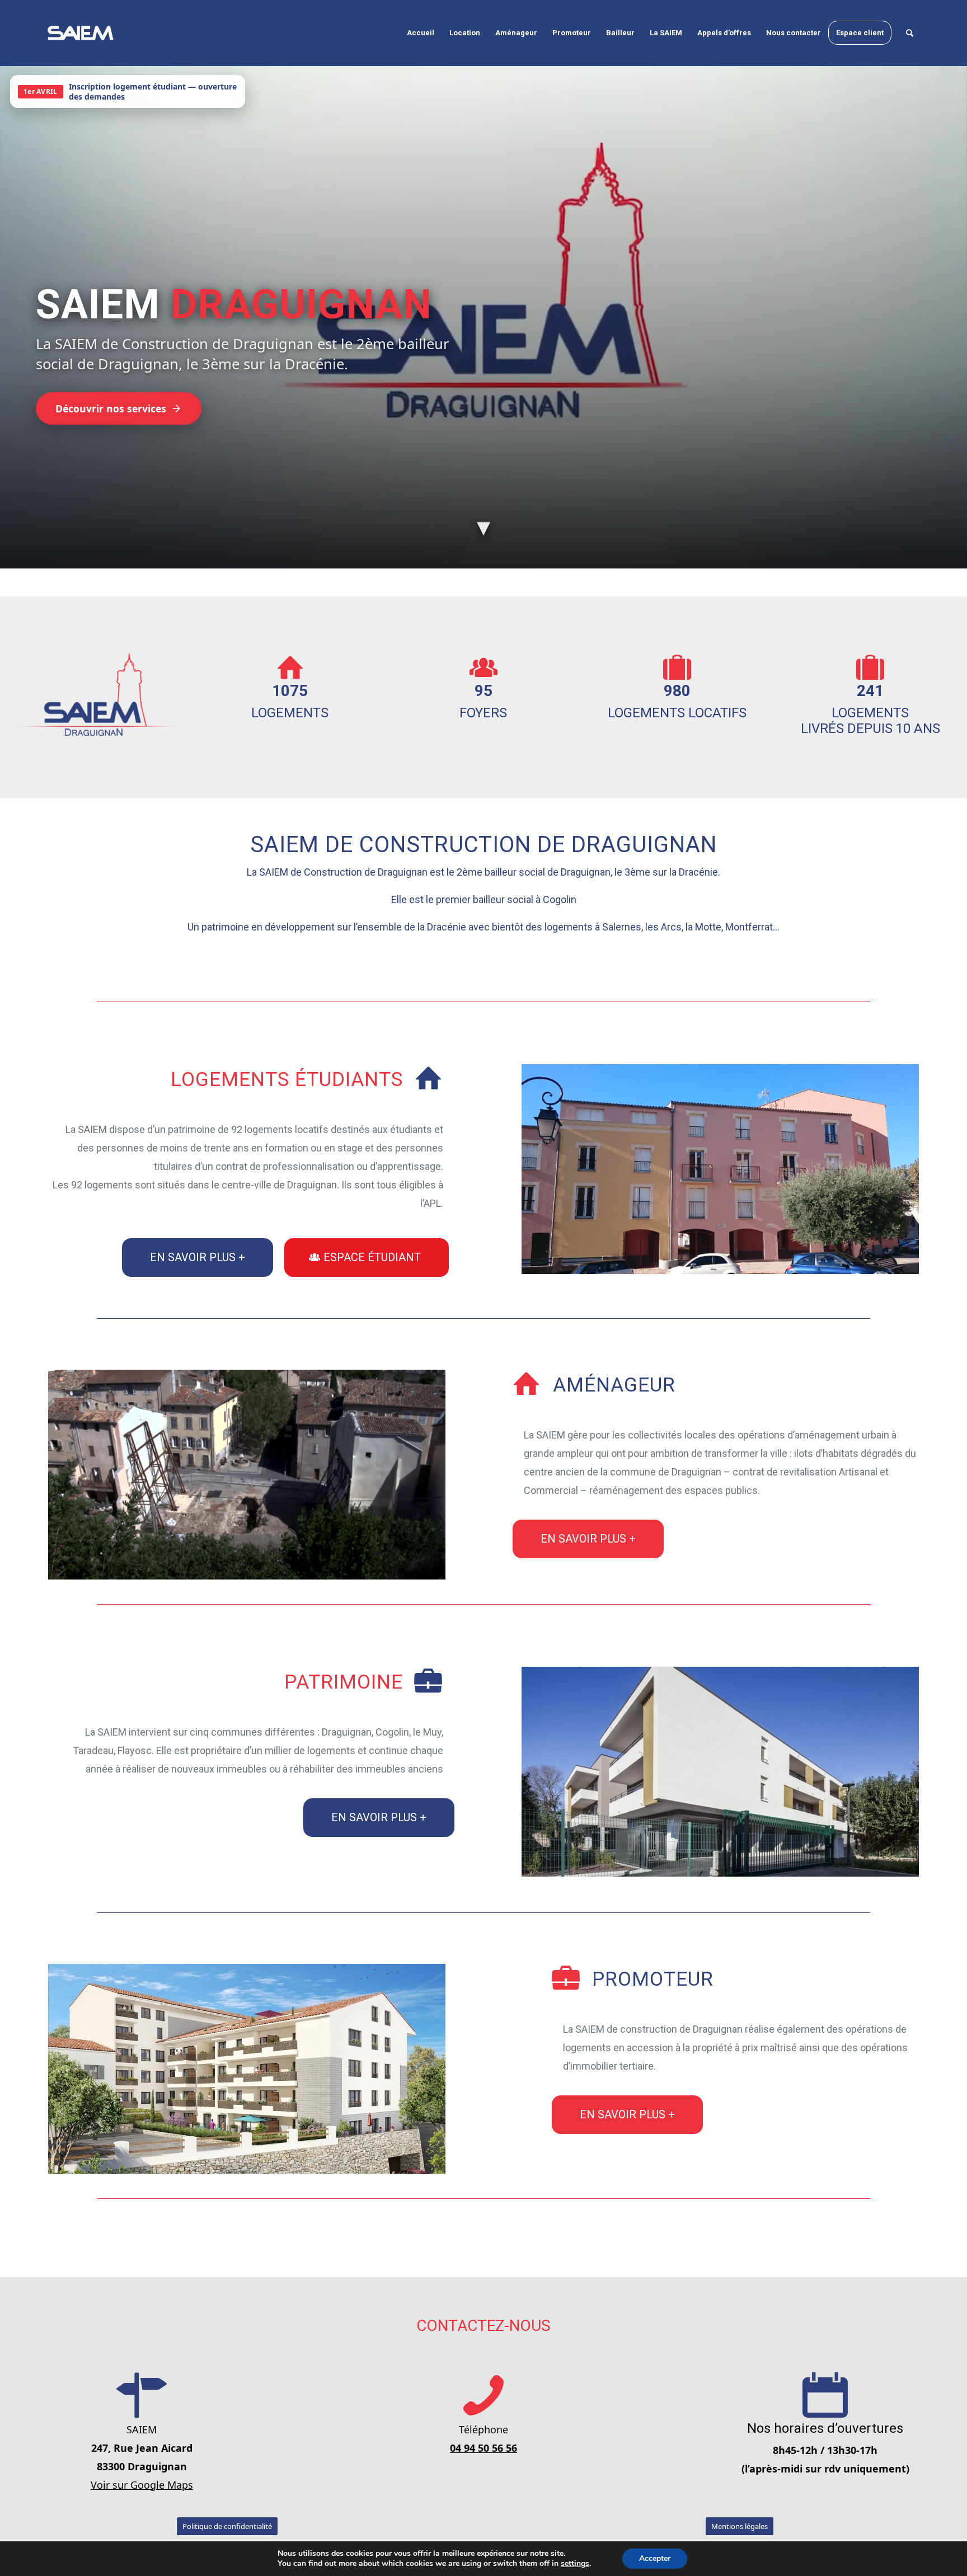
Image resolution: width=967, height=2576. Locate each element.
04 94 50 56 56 (483, 2448)
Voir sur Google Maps (142, 2485)
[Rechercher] (910, 33)
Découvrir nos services (111, 408)
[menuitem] (421, 33)
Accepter (655, 2558)
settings (575, 2564)
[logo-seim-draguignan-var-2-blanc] (81, 33)
